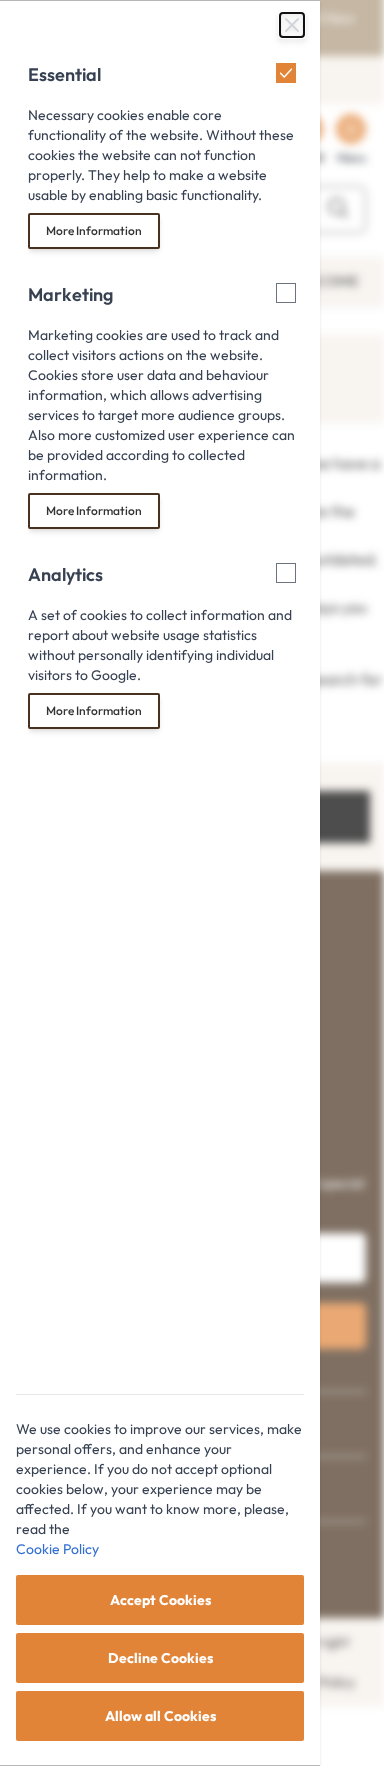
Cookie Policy (57, 1549)
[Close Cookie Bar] (292, 25)
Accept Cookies (160, 1600)
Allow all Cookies (160, 1716)
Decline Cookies (160, 1658)
